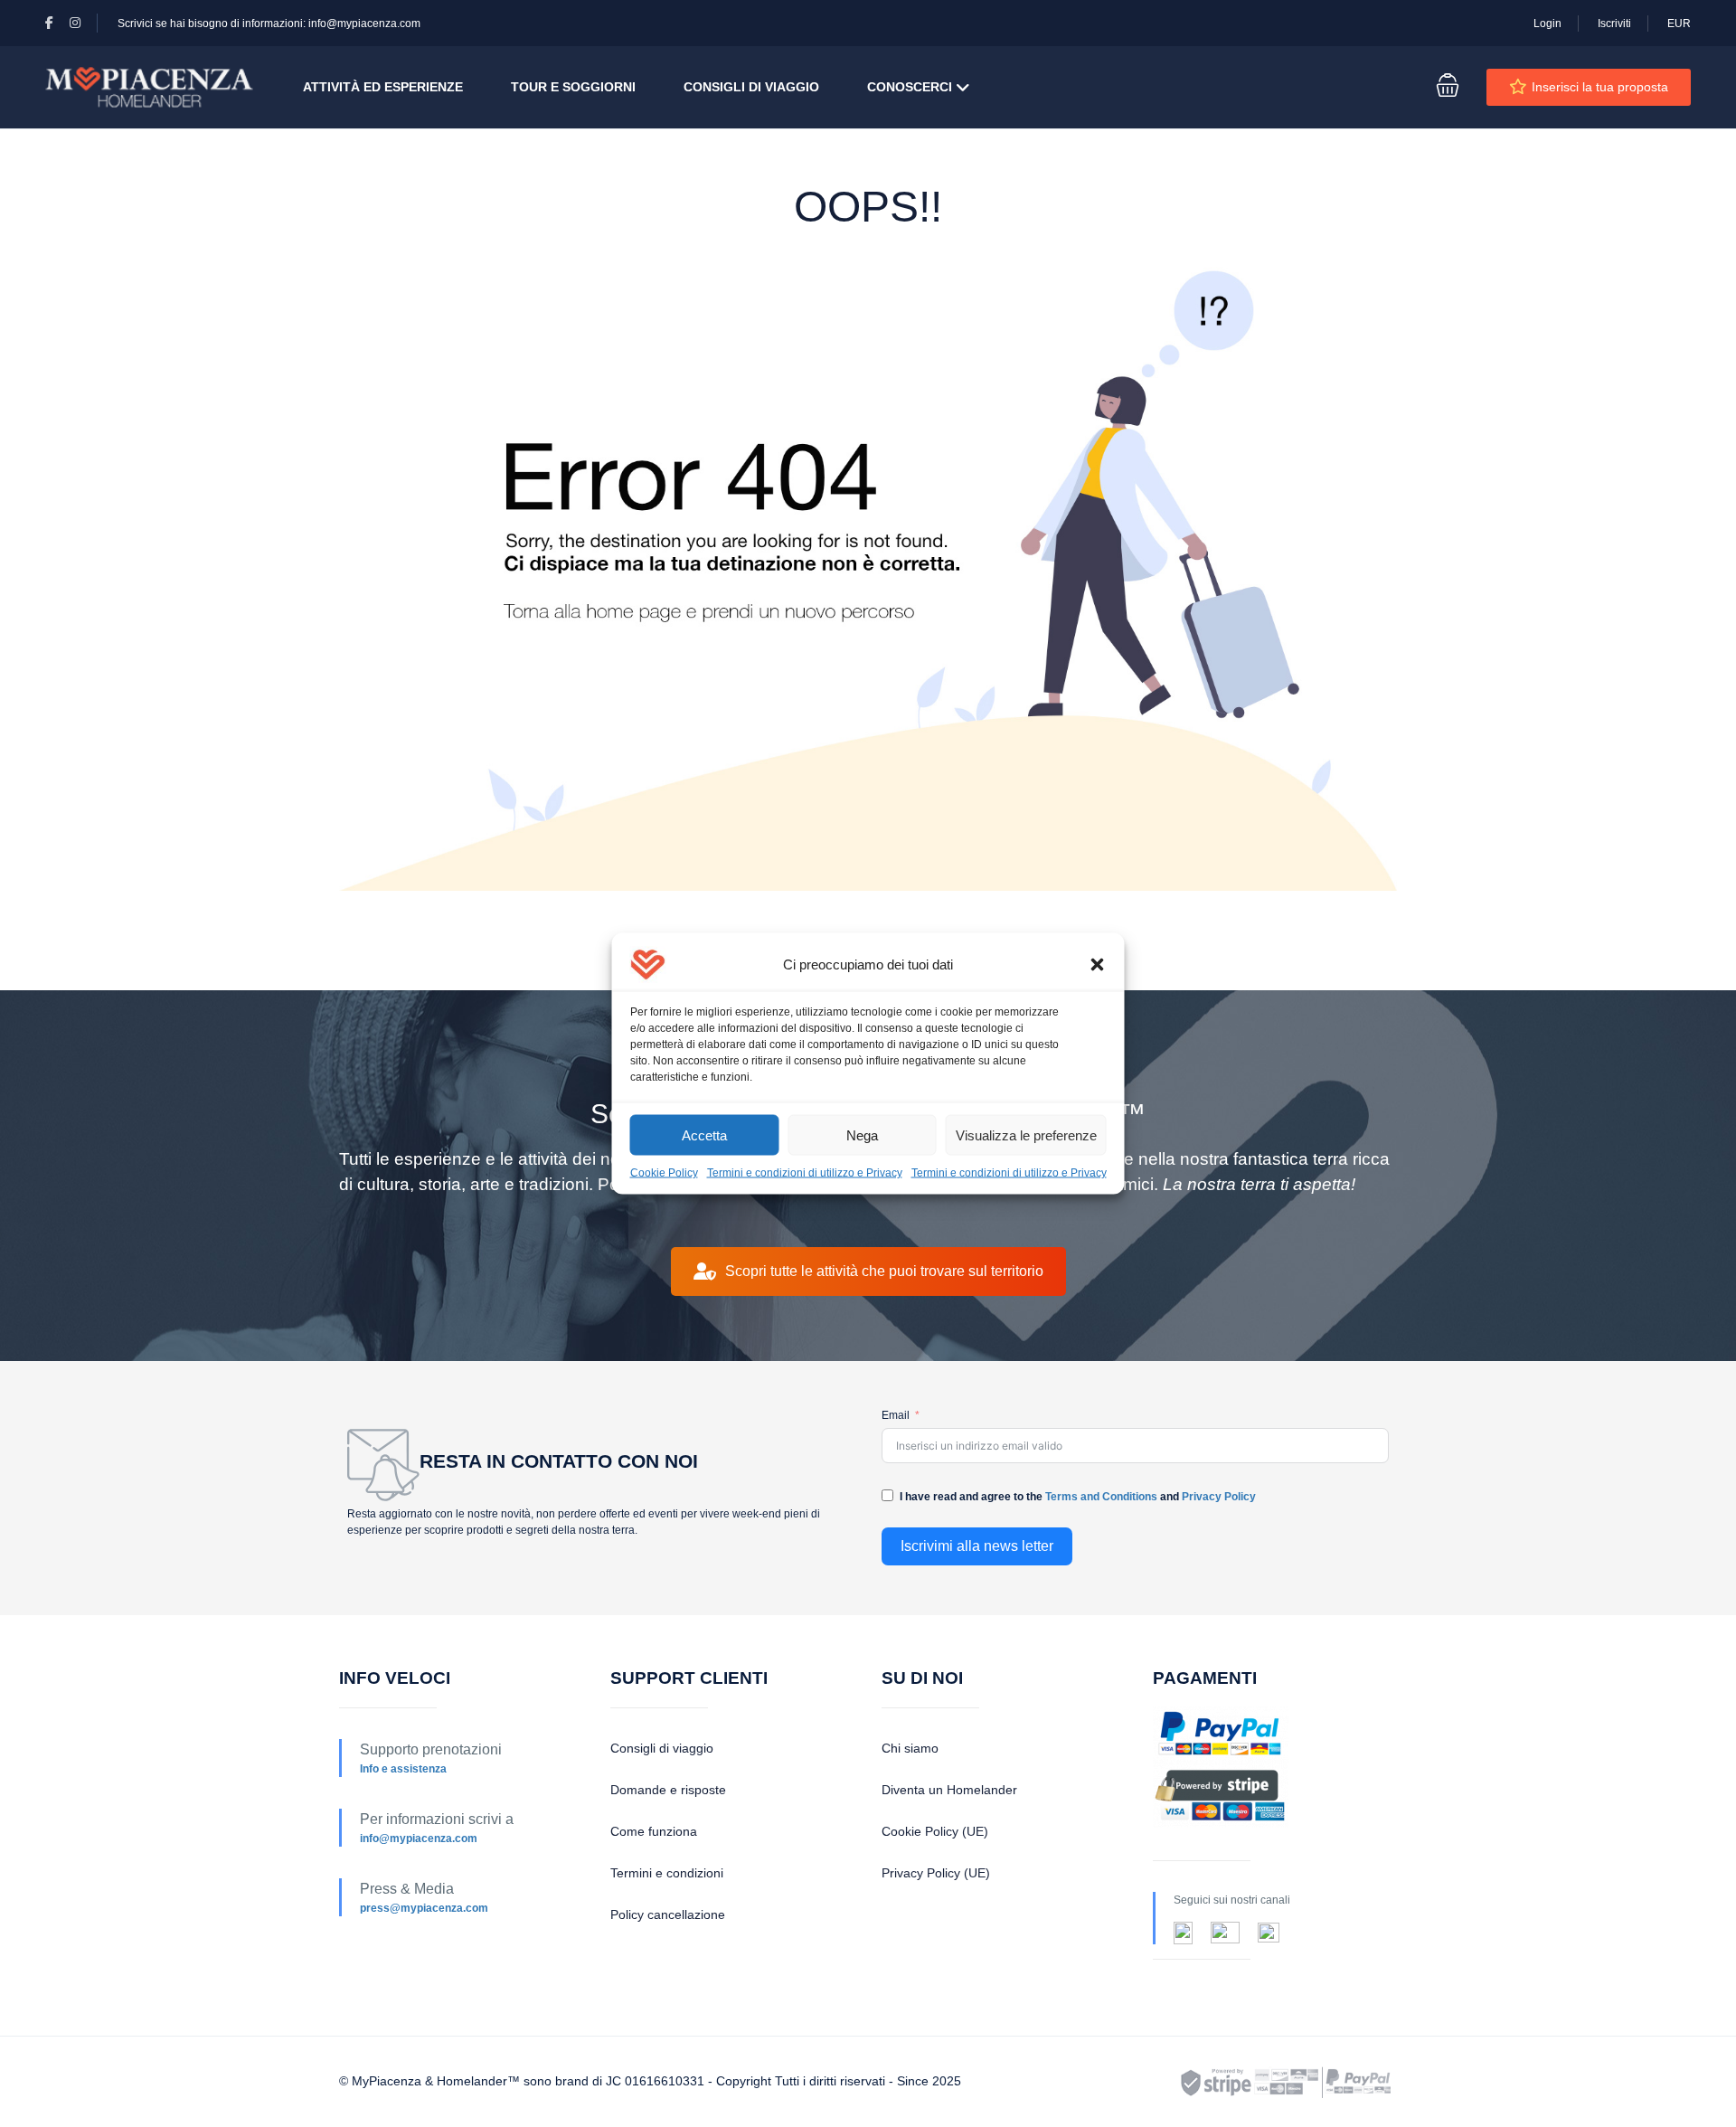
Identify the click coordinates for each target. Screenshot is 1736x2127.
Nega (862, 1134)
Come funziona (654, 1831)
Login (1547, 24)
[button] (1098, 965)
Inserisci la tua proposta (1600, 87)
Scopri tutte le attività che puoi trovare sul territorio (884, 1271)
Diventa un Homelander (949, 1790)
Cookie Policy (664, 1173)
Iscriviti (1614, 24)
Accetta (704, 1134)
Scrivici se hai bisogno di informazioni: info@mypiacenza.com (269, 24)
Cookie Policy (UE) (935, 1831)
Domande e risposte (668, 1790)
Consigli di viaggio (662, 1748)
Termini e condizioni (667, 1873)
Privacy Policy (1219, 1497)
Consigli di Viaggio (751, 87)
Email (896, 1415)
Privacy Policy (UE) (936, 1873)
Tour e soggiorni (573, 87)
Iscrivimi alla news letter (977, 1546)
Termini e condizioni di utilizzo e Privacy (805, 1173)
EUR (1679, 24)
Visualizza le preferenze (1026, 1134)
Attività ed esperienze (383, 87)
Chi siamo (910, 1748)
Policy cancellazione (668, 1914)
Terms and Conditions (1101, 1497)
